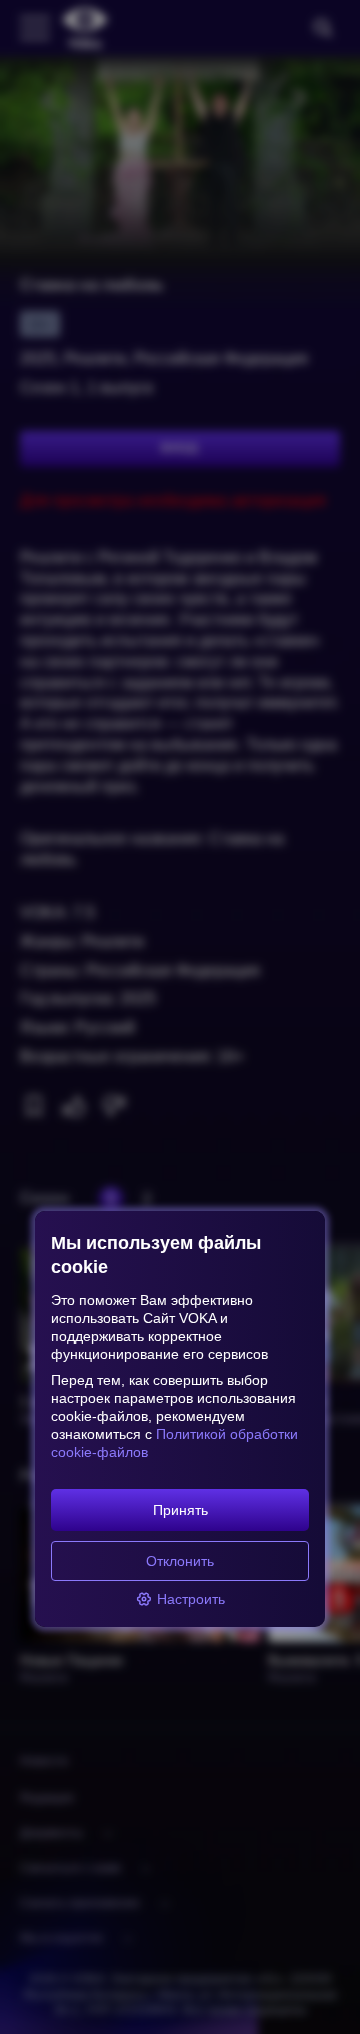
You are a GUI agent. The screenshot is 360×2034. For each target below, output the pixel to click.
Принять (180, 1510)
